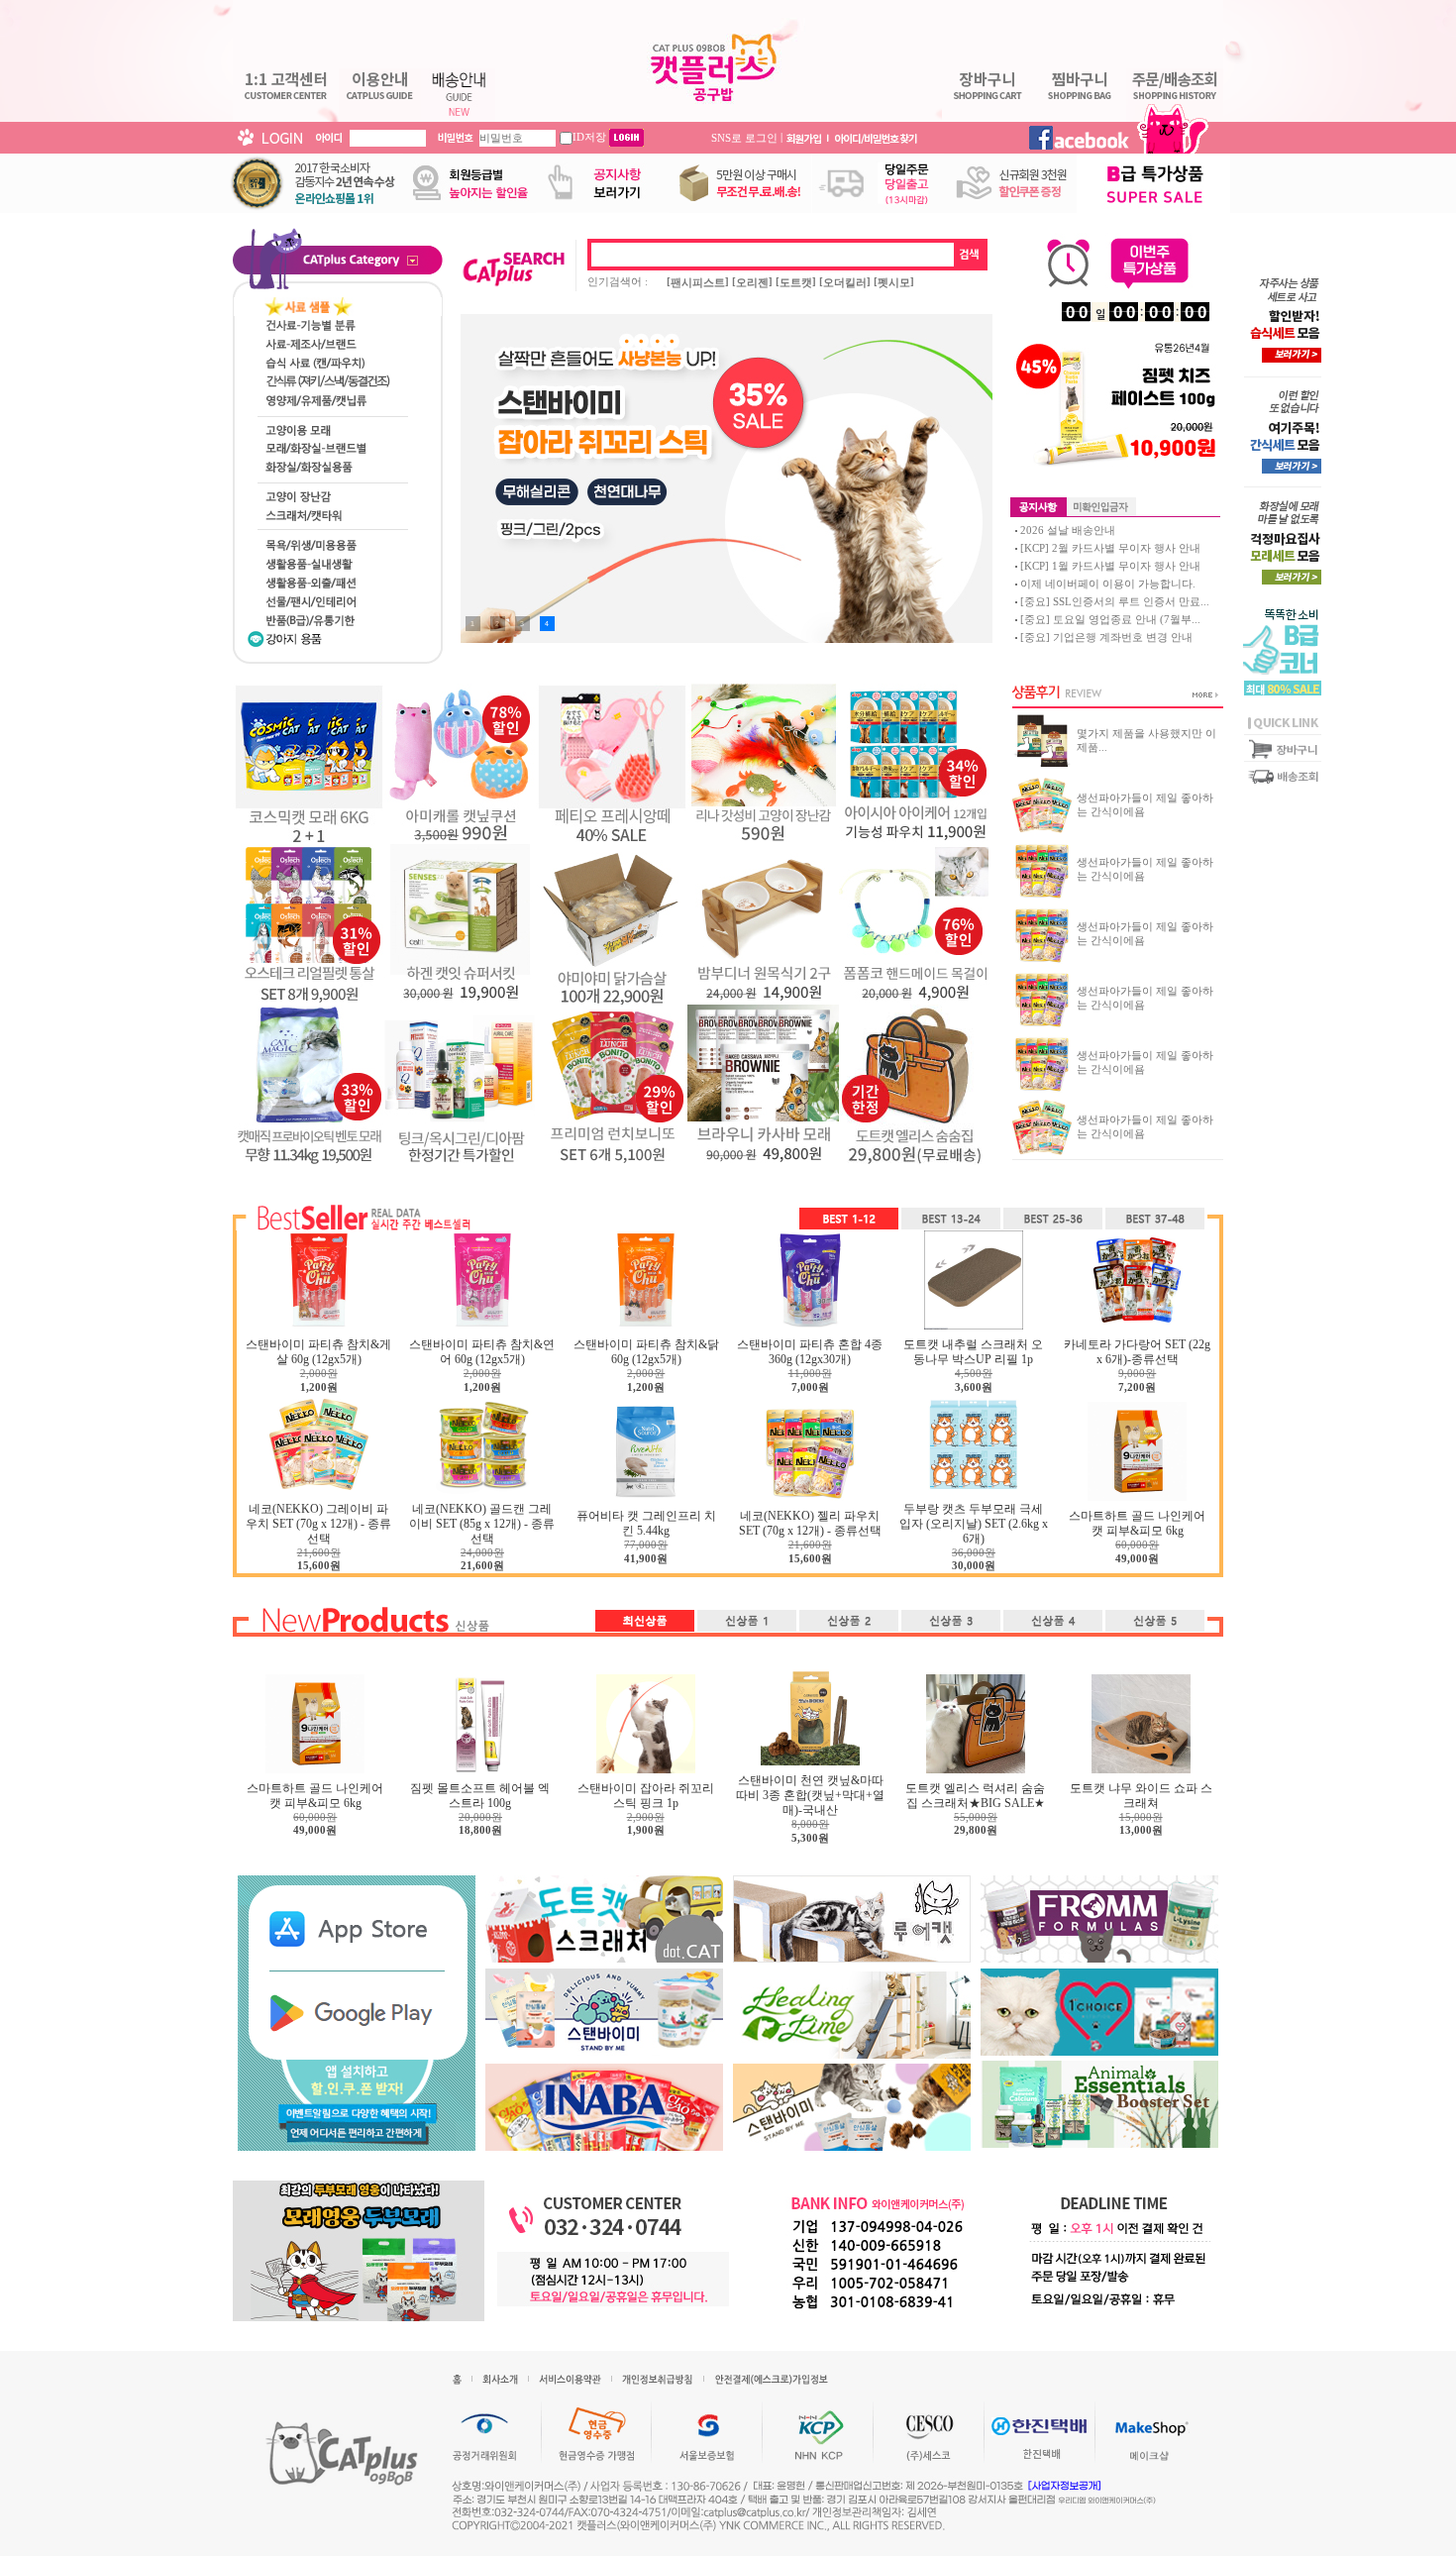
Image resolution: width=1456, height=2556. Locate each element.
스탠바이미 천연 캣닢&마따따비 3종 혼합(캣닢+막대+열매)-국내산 (810, 1795)
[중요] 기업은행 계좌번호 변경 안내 (1106, 637)
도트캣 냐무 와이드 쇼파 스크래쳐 (1141, 1796)
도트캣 (796, 282)
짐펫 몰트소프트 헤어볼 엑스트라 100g (480, 1796)
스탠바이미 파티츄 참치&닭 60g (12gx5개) (646, 1352)
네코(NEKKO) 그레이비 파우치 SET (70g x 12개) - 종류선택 (318, 1524)
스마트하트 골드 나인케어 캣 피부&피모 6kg (1137, 1523)
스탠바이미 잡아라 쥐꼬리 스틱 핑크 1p (646, 1796)
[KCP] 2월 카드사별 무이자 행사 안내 (1110, 548)
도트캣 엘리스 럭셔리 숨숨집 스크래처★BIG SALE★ (975, 1796)
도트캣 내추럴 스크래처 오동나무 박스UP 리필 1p (973, 1352)
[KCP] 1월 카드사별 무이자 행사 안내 (1110, 566)
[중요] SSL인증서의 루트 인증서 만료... (1115, 601)
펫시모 (894, 282)
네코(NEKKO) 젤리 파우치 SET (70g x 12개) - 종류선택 (810, 1523)
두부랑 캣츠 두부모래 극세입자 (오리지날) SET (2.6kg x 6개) (974, 1524)
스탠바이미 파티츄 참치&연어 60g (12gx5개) (482, 1352)
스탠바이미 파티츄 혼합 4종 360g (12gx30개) (810, 1352)
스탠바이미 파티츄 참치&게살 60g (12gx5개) (318, 1352)
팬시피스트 (698, 282)
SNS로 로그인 (744, 137)
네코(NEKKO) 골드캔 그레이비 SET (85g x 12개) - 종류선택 (482, 1524)
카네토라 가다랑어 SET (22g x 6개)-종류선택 (1137, 1352)
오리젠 (752, 282)
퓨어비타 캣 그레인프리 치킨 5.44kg (646, 1523)
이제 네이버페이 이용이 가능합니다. (1108, 584)
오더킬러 (845, 282)
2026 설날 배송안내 (1068, 530)
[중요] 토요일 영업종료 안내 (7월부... (1110, 619)
